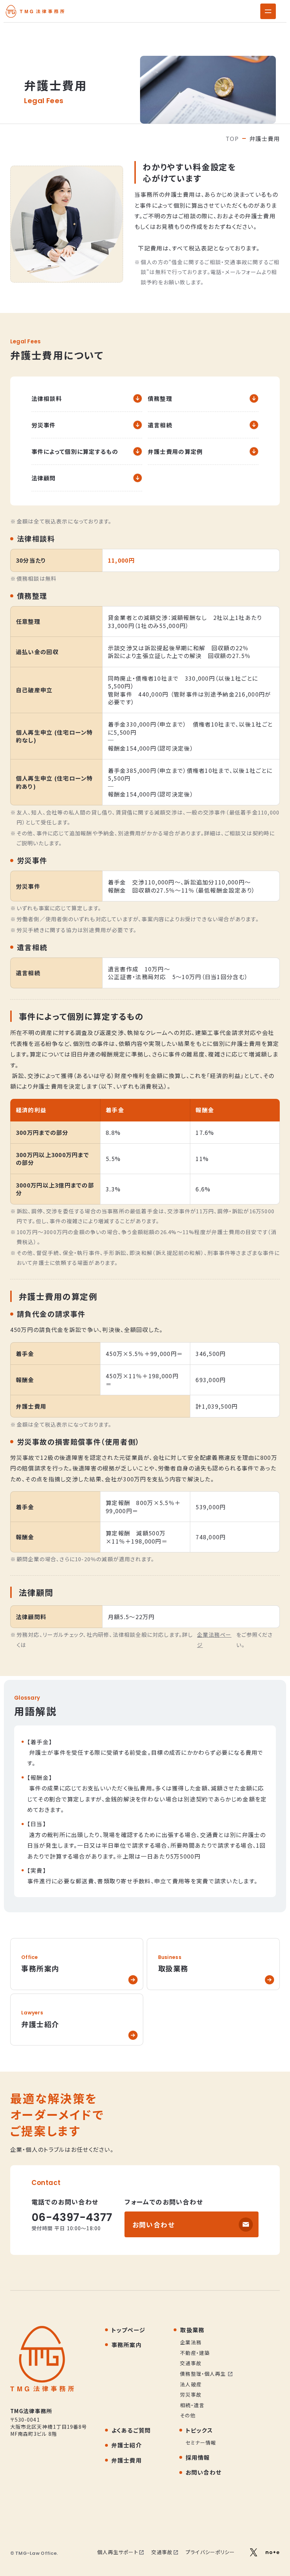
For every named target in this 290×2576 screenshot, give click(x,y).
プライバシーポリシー (210, 2552)
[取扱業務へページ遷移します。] (213, 1964)
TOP (232, 138)
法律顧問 (44, 478)
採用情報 (198, 2457)
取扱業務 (192, 2330)
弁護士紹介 (127, 2445)
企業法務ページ (214, 1640)
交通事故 (162, 2552)
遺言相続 (160, 425)
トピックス (199, 2430)
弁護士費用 (127, 2460)
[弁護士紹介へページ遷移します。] (77, 2020)
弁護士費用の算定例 (175, 451)
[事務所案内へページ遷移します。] (77, 1964)
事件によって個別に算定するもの (75, 451)
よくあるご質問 (131, 2430)
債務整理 (160, 398)
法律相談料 (47, 398)
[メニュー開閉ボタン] (268, 11)
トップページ (129, 2330)
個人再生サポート (118, 2552)
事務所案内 (127, 2345)
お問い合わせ (154, 2224)
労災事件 (44, 425)
